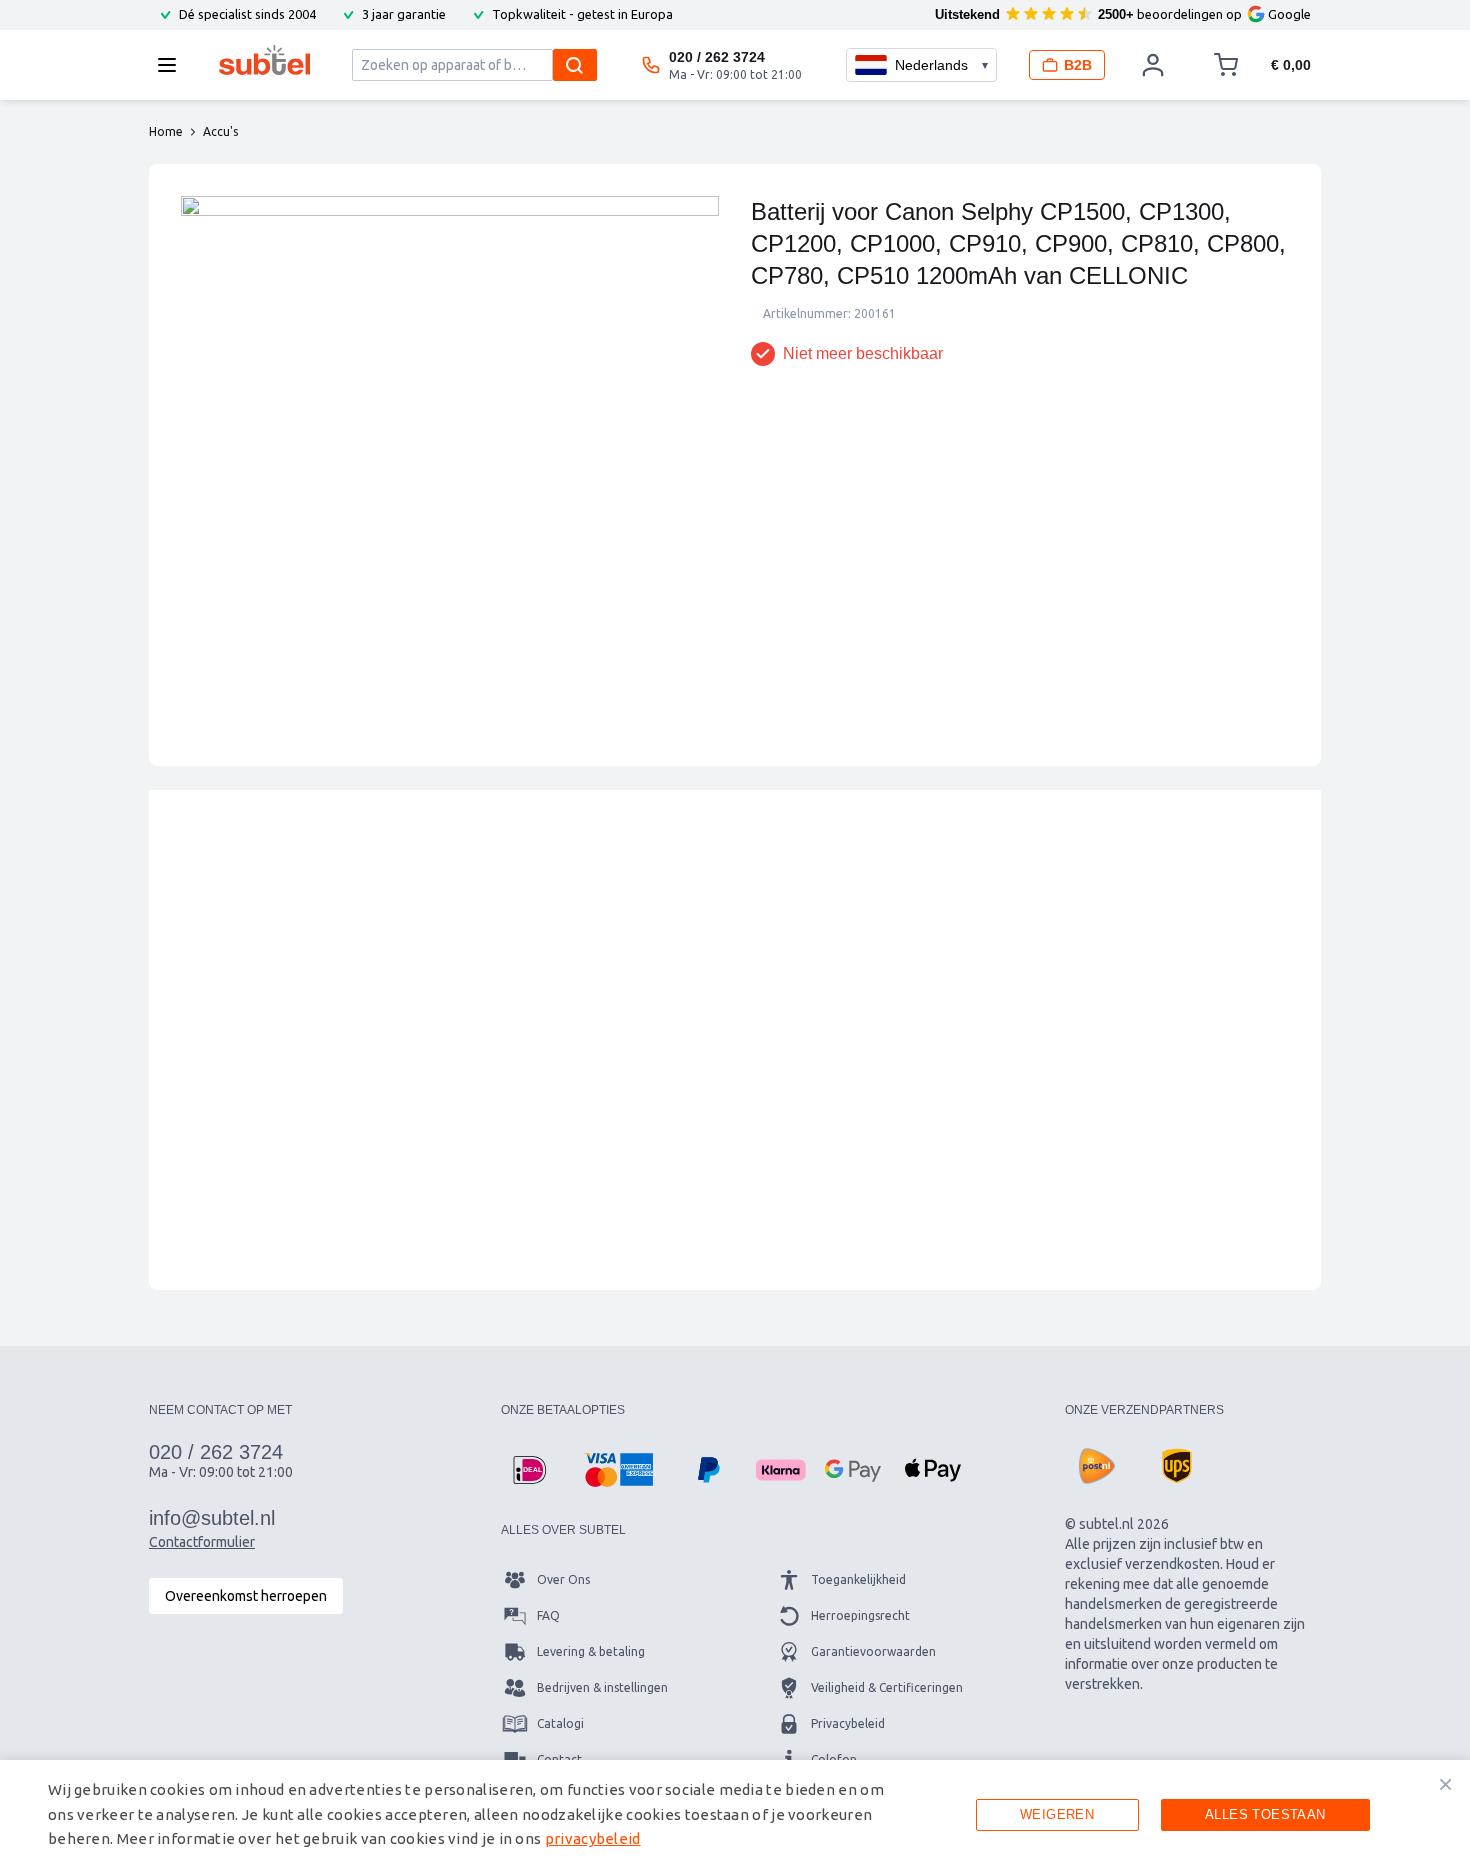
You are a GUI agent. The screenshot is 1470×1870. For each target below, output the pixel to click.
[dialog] (735, 1815)
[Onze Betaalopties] (529, 1470)
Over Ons (563, 1579)
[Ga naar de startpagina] (264, 60)
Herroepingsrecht (860, 1615)
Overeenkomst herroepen (246, 1596)
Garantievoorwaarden (873, 1651)
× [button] (1445, 1784)
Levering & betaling (591, 1651)
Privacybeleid (848, 1723)
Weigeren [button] (1057, 1814)
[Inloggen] (1153, 65)
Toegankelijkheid (858, 1579)
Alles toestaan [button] (1265, 1814)
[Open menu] (173, 65)
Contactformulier (202, 1542)
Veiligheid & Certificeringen (887, 1687)
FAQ (548, 1615)
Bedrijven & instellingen (602, 1687)
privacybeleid (593, 1838)
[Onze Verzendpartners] (1097, 1466)
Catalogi (560, 1723)
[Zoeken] (575, 65)
